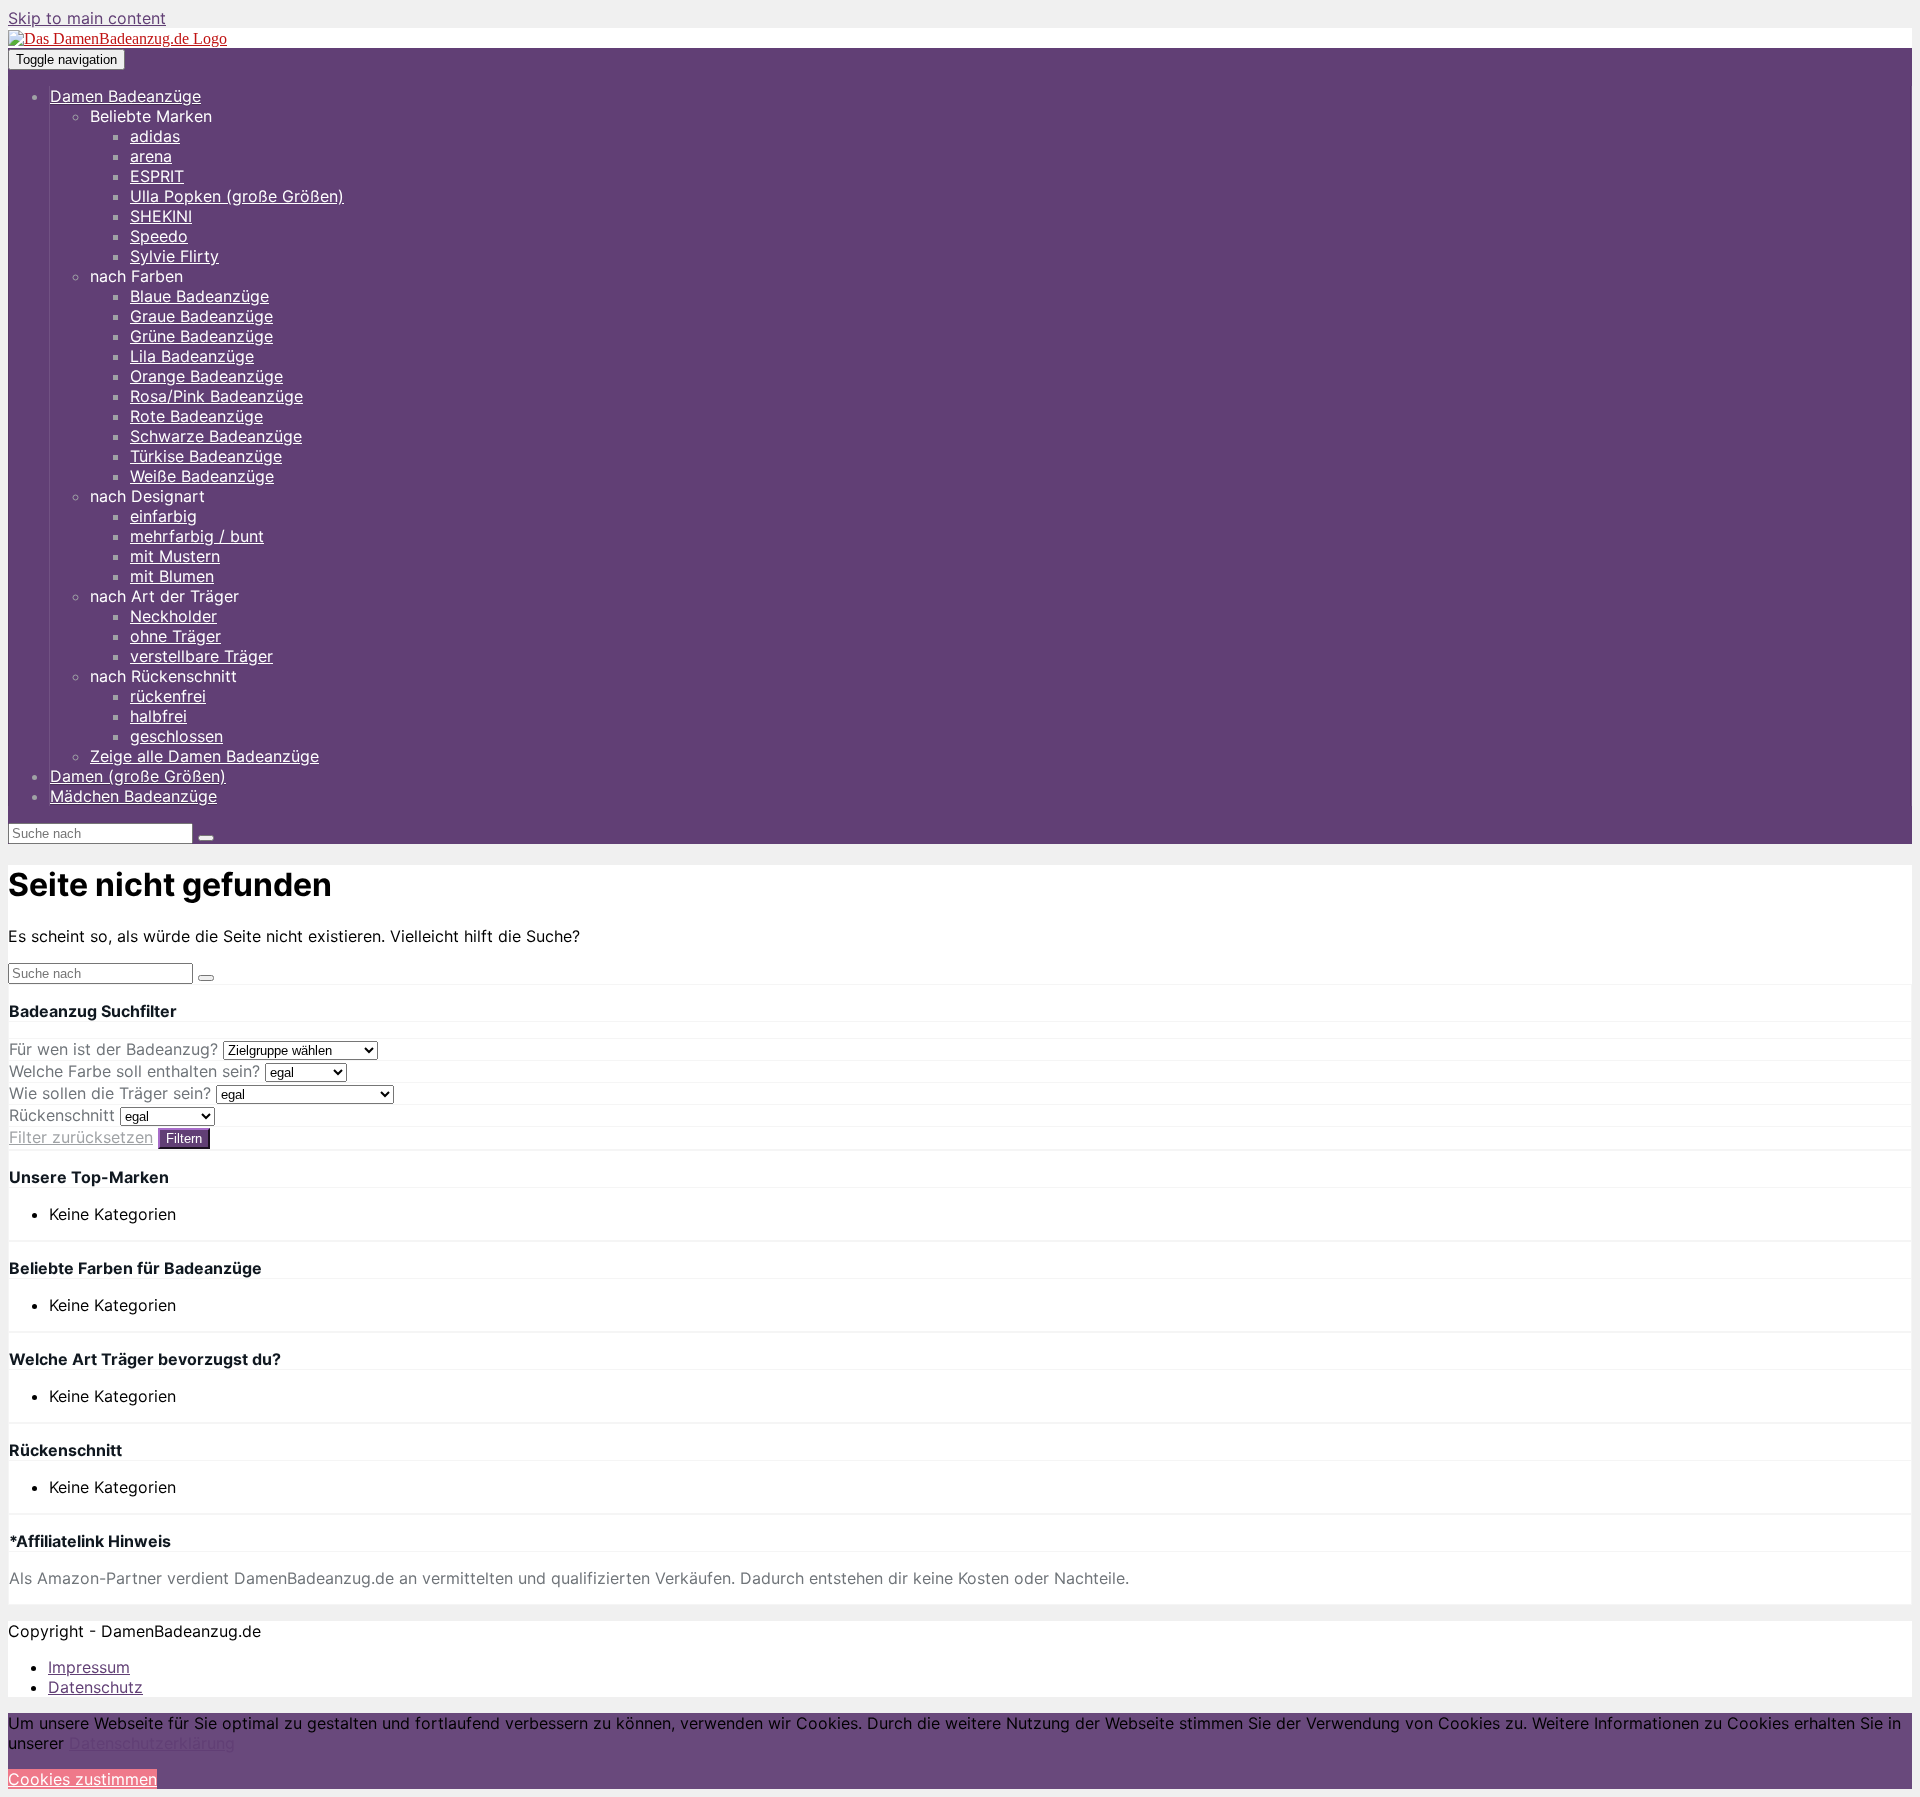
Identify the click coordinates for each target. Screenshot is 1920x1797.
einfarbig (163, 516)
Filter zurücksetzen (81, 1137)
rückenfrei (168, 696)
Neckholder (173, 616)
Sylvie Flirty (174, 256)
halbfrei (158, 716)
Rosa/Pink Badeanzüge (216, 396)
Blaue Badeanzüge (199, 296)
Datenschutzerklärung (152, 1743)
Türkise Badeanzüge (206, 456)
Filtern (184, 1138)
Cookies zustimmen (82, 1779)
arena (151, 156)
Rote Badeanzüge (196, 416)
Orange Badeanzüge (206, 376)
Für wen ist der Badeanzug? (113, 1049)
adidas (155, 136)
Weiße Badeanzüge (202, 476)
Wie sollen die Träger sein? (110, 1093)
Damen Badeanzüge (125, 96)
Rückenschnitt (62, 1115)
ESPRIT (157, 176)
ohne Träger (175, 636)
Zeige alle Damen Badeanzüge (204, 756)
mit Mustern (175, 556)
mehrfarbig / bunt (197, 536)
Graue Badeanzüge (201, 316)
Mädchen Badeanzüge (133, 796)
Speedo (159, 236)
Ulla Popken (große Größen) (237, 196)
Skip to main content (87, 18)
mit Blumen (172, 576)
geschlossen (176, 736)
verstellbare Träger (201, 656)
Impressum (89, 1667)
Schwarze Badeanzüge (216, 436)
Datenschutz (95, 1687)
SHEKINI (161, 216)
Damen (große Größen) (138, 776)
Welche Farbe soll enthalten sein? (134, 1071)
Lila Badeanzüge (192, 356)
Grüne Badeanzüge (201, 336)
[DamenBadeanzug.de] (117, 38)
